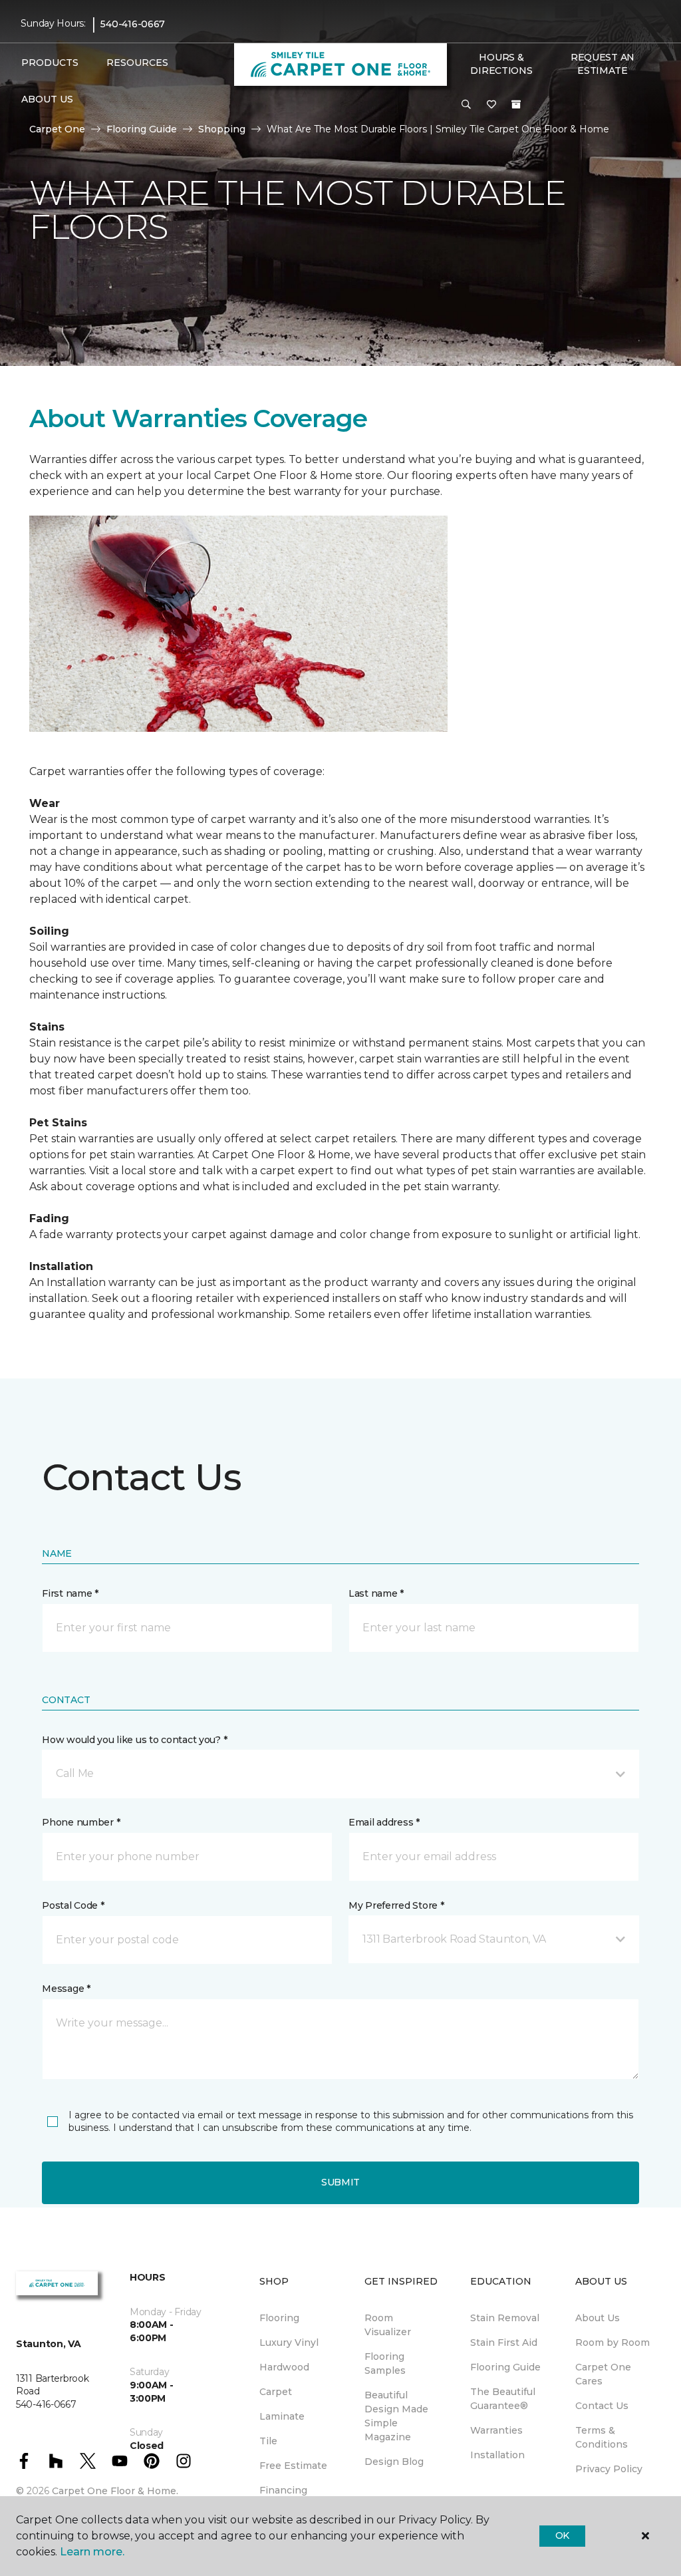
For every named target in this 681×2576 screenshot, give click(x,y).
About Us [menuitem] (598, 2318)
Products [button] (50, 63)
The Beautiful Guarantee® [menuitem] (503, 2399)
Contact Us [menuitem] (602, 2406)
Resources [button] (137, 63)
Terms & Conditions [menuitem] (602, 2437)
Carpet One (57, 129)
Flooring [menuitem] (279, 2318)
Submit (340, 2182)
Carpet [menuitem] (276, 2392)
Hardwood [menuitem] (284, 2367)
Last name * (376, 1593)
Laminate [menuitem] (282, 2416)
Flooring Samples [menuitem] (385, 2363)
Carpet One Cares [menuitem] (603, 2374)
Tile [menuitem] (268, 2441)
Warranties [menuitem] (496, 2430)
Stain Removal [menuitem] (505, 2318)
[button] (466, 105)
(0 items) (516, 104)
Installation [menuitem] (497, 2455)
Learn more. (92, 2552)
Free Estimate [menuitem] (293, 2466)
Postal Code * (73, 1905)
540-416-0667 (133, 24)
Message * (66, 1989)
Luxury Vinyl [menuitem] (289, 2342)
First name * (70, 1593)
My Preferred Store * (396, 1905)
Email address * (384, 1822)
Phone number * (81, 1822)
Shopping (222, 129)
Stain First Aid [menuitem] (504, 2342)
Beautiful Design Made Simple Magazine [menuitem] (396, 2416)
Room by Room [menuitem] (613, 2342)
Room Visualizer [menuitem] (388, 2325)
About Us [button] (47, 99)
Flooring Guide (142, 129)
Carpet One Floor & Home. (115, 2491)
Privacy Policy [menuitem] (609, 2469)
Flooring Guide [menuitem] (505, 2367)
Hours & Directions (501, 64)
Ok (562, 2535)
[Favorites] (491, 105)
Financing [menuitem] (283, 2490)
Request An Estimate (603, 64)
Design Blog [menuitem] (394, 2462)
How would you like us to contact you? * (134, 1740)
